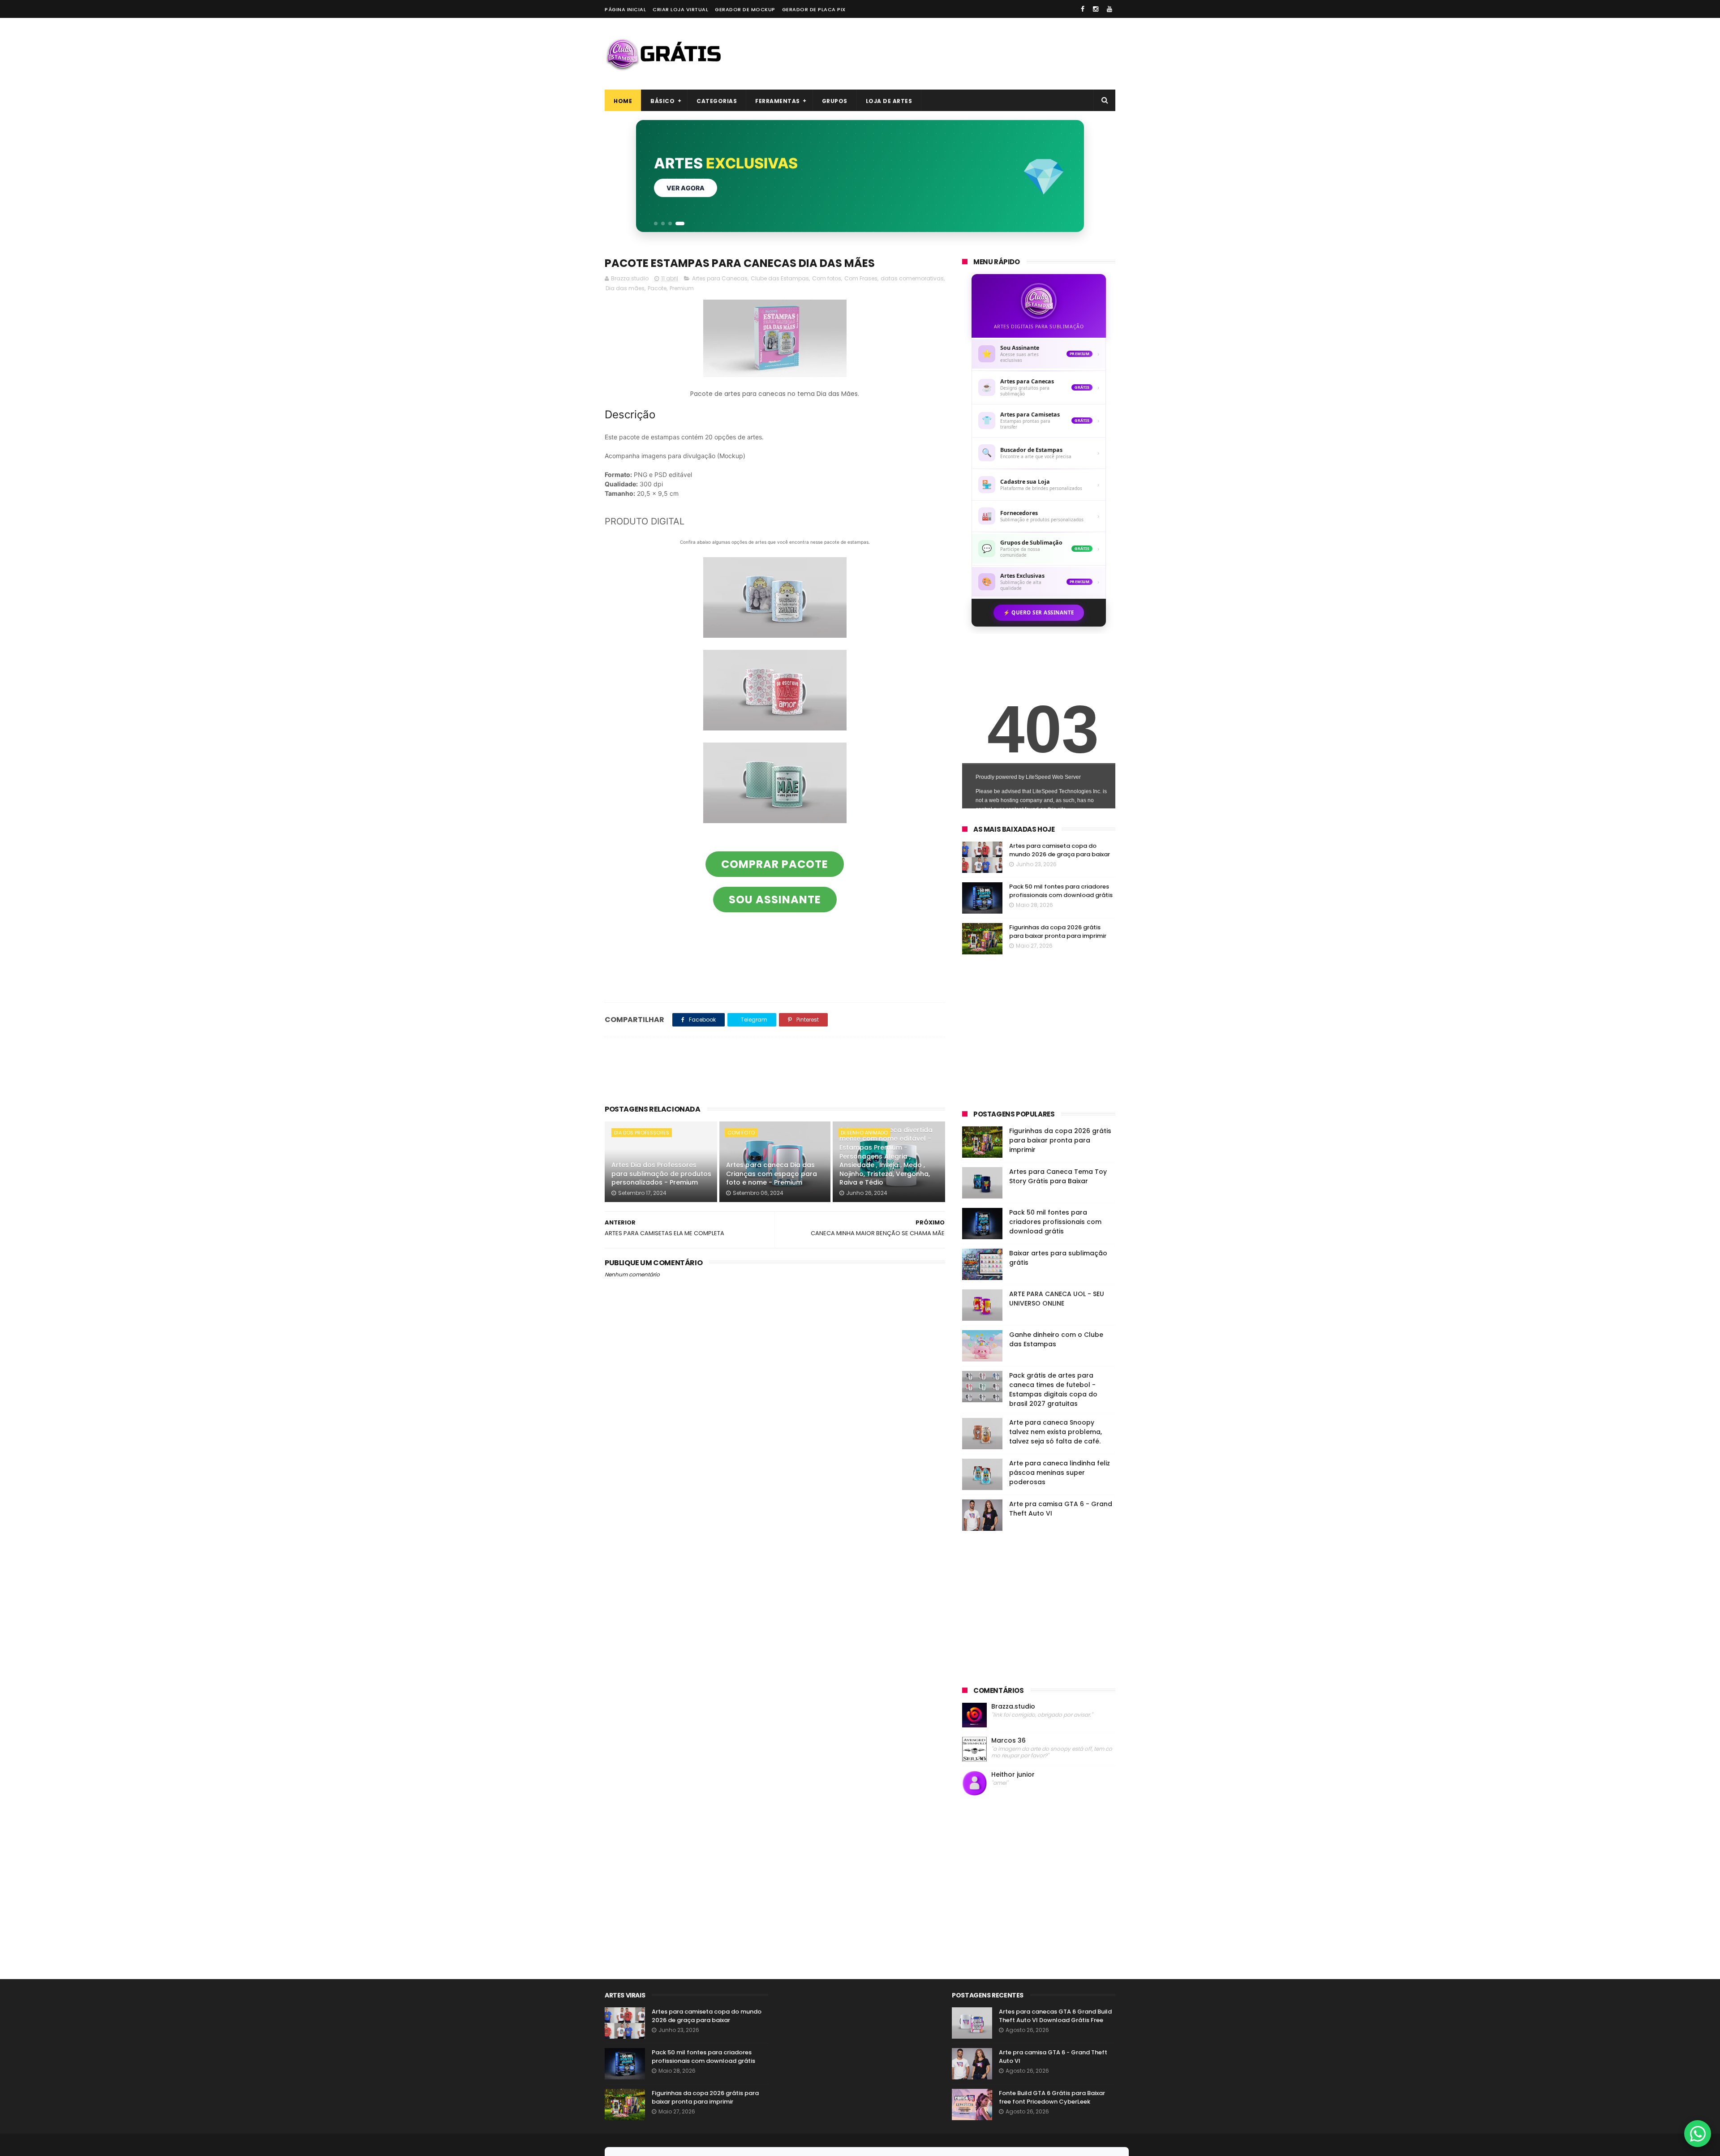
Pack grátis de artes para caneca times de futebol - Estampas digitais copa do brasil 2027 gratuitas (1053, 1389)
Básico (662, 101)
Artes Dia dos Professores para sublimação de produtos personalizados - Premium (661, 1174)
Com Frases (861, 278)
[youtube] (1109, 9)
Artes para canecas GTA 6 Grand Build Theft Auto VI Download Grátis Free (1055, 2016)
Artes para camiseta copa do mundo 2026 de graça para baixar (1060, 850)
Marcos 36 (1008, 1741)
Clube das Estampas (780, 278)
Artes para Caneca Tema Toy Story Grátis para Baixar (1058, 1176)
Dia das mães (625, 288)
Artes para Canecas (720, 278)
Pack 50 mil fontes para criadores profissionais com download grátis (1061, 891)
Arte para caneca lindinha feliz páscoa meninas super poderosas (1060, 1473)
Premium (682, 288)
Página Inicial (625, 9)
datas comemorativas (912, 278)
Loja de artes (889, 101)
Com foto (741, 1133)
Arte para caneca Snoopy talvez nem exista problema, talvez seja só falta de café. (1056, 1432)
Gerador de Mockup (745, 9)
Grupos (835, 101)
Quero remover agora (707, 188)
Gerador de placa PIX (814, 9)
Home (623, 101)
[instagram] (1096, 9)
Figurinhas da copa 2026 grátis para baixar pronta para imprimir (1058, 932)
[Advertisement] (952, 54)
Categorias (717, 101)
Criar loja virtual (680, 9)
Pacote (657, 288)
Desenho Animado (864, 1133)
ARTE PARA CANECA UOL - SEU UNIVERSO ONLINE (1057, 1299)
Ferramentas (778, 101)
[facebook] (1083, 9)
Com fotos (827, 278)
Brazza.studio (1013, 1707)
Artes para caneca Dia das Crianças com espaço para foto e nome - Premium (772, 1174)
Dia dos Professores (642, 1133)
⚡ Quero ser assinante (1039, 612)
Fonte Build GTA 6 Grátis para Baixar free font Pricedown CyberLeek (1052, 2098)
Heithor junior (1013, 1775)
